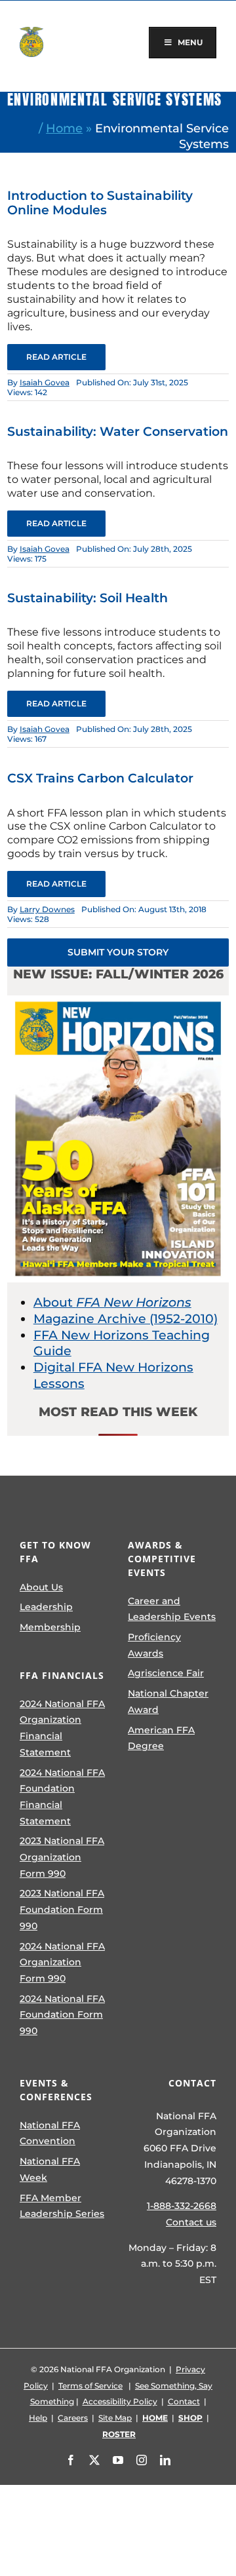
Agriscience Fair (166, 1673)
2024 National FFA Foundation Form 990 (62, 2015)
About (112, 1302)
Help (38, 2418)
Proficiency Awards (154, 1645)
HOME (155, 2418)
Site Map (115, 2418)
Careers (73, 2418)
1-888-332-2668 (182, 2206)
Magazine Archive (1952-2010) (126, 1319)
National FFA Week (50, 2169)
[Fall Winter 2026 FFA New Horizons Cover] (118, 1002)
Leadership (46, 1607)
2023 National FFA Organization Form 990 (62, 1857)
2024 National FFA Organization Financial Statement (62, 1728)
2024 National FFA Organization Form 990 (62, 1962)
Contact (184, 2401)
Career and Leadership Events (172, 1609)
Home (64, 128)
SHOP (190, 2418)
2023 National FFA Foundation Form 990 (62, 1909)
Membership (50, 1627)
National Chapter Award (168, 1701)
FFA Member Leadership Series (62, 2206)
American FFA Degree (161, 1738)
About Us (41, 1587)
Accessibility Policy (120, 2401)
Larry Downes (47, 909)
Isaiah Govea (45, 382)
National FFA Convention (50, 2133)
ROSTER (119, 2434)
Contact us (191, 2222)
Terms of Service (90, 2386)
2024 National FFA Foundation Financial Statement (62, 1797)
